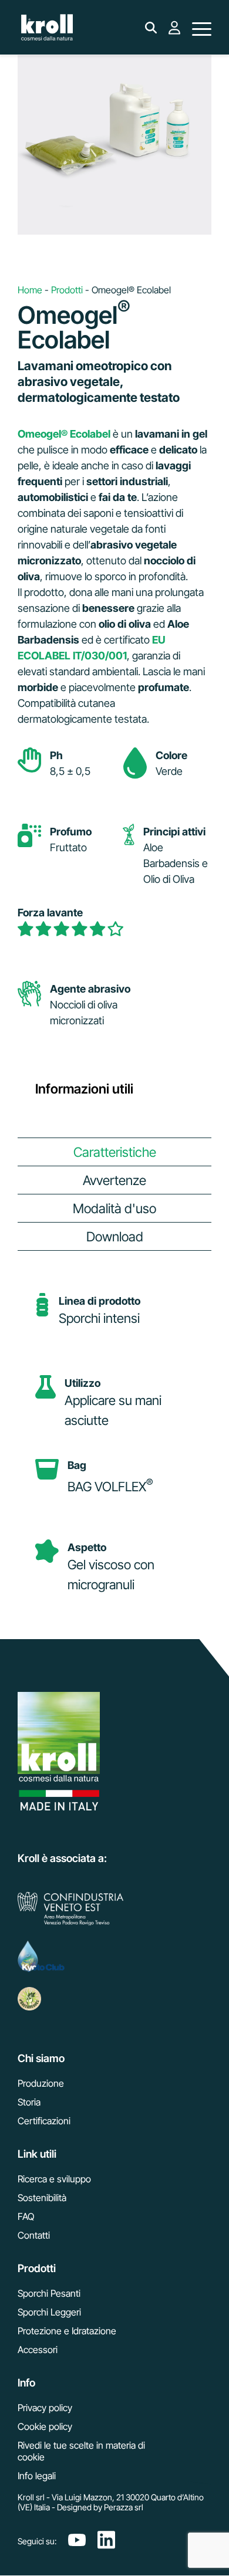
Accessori (38, 2350)
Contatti (34, 2235)
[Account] (174, 34)
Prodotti (67, 290)
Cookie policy (45, 2426)
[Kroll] (47, 29)
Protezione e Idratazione (67, 2331)
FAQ (26, 2216)
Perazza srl (124, 2507)
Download (115, 1236)
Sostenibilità (42, 2198)
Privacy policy (45, 2408)
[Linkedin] (106, 2541)
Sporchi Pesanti (49, 2293)
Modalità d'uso (114, 1208)
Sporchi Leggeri (49, 2312)
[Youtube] (77, 2541)
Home (30, 290)
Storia (29, 2102)
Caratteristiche (115, 1152)
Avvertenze (114, 1180)
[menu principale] (202, 29)
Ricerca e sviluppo (54, 2179)
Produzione (41, 2083)
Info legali (37, 2476)
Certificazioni (44, 2121)
